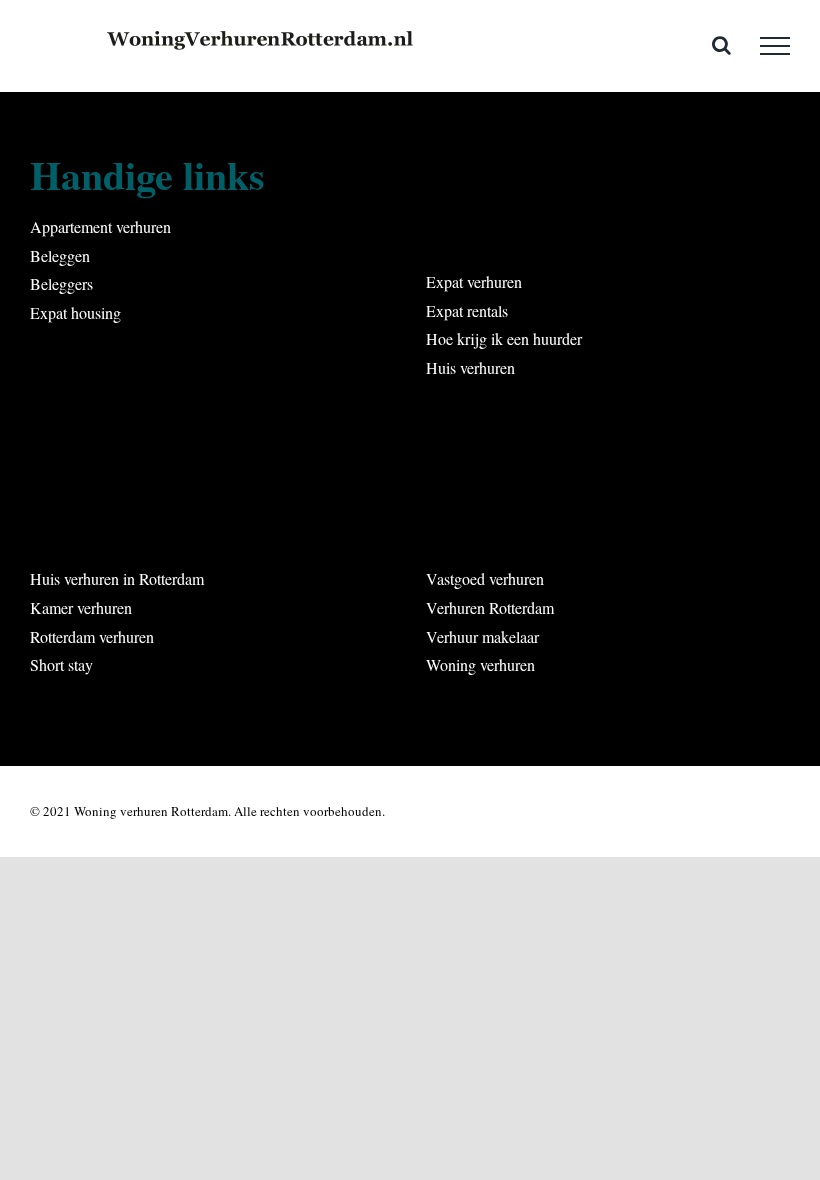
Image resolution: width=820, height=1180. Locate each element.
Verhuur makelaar (482, 636)
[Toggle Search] (721, 45)
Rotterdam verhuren (92, 636)
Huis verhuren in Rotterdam (117, 578)
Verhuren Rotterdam (490, 607)
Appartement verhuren (100, 226)
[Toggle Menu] (775, 46)
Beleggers (61, 283)
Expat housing (75, 312)
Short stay (61, 664)
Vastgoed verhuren (485, 578)
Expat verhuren (474, 281)
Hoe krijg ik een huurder (504, 338)
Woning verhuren (480, 664)
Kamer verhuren (81, 607)
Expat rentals (467, 310)
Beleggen (60, 255)
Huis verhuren (470, 367)
